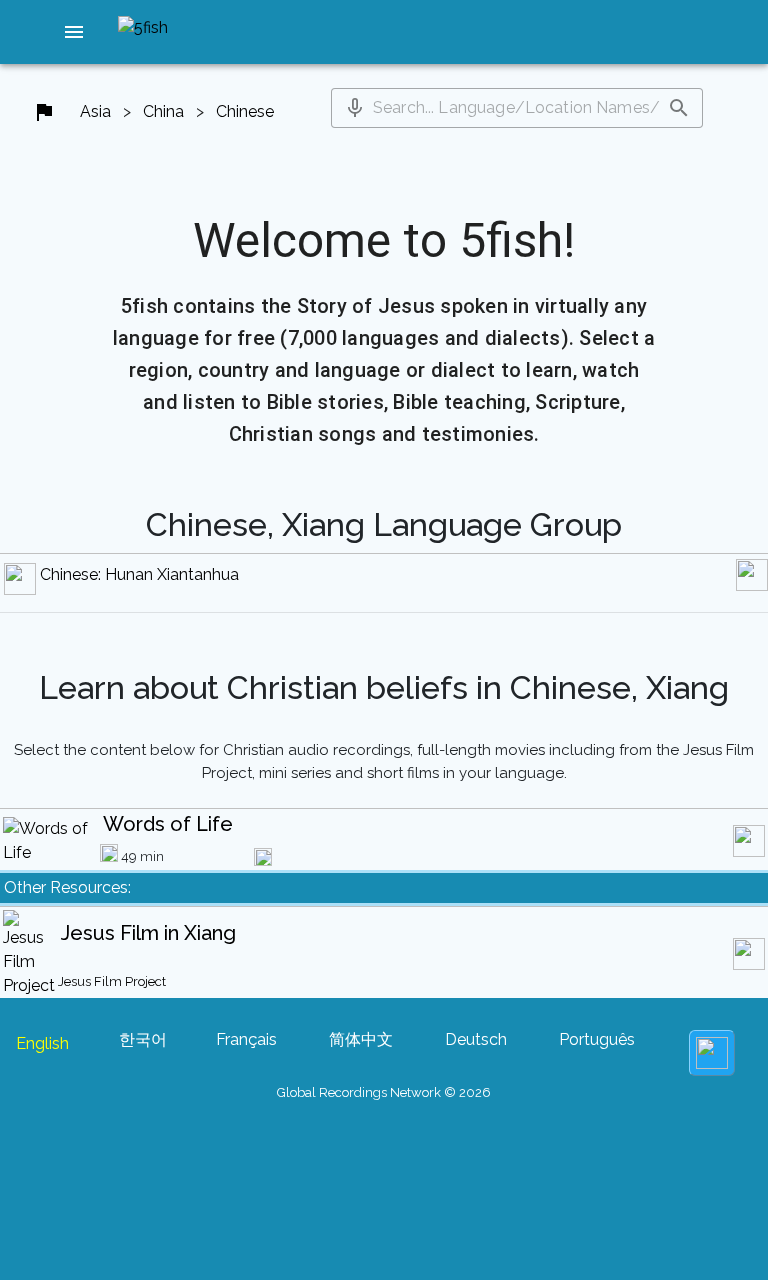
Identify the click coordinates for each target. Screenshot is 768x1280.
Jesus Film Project (112, 981)
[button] (74, 32)
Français (246, 1039)
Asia (95, 111)
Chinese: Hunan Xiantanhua (139, 574)
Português (597, 1039)
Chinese (245, 111)
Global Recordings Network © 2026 (384, 1092)
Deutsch (476, 1039)
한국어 (143, 1039)
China (163, 111)
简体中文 (361, 1039)
